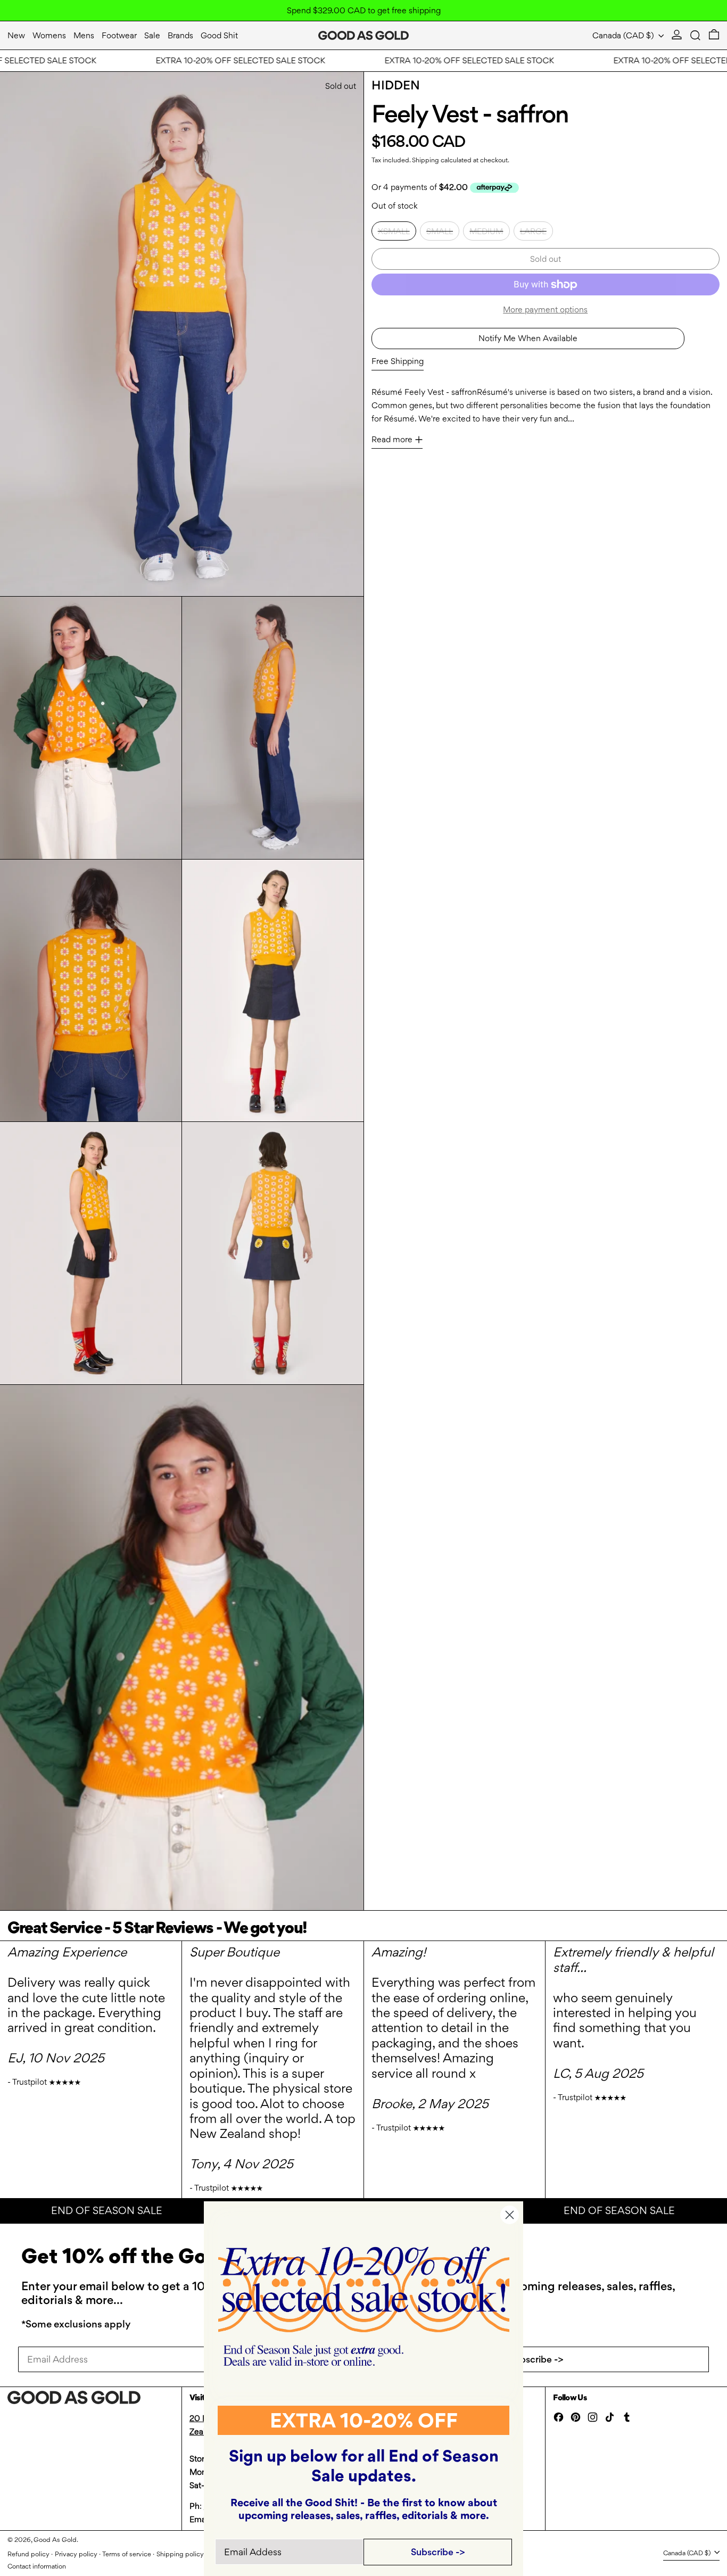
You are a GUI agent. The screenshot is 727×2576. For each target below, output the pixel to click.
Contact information (37, 2566)
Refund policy (28, 2554)
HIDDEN (396, 85)
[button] (695, 35)
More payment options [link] (545, 309)
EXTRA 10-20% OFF (364, 2420)
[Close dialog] (510, 2215)
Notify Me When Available (528, 338)
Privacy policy (76, 2554)
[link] (364, 2306)
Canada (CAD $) (624, 35)
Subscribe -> (536, 2359)
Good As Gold (55, 2540)
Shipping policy (180, 2554)
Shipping (426, 160)
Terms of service (127, 2554)
